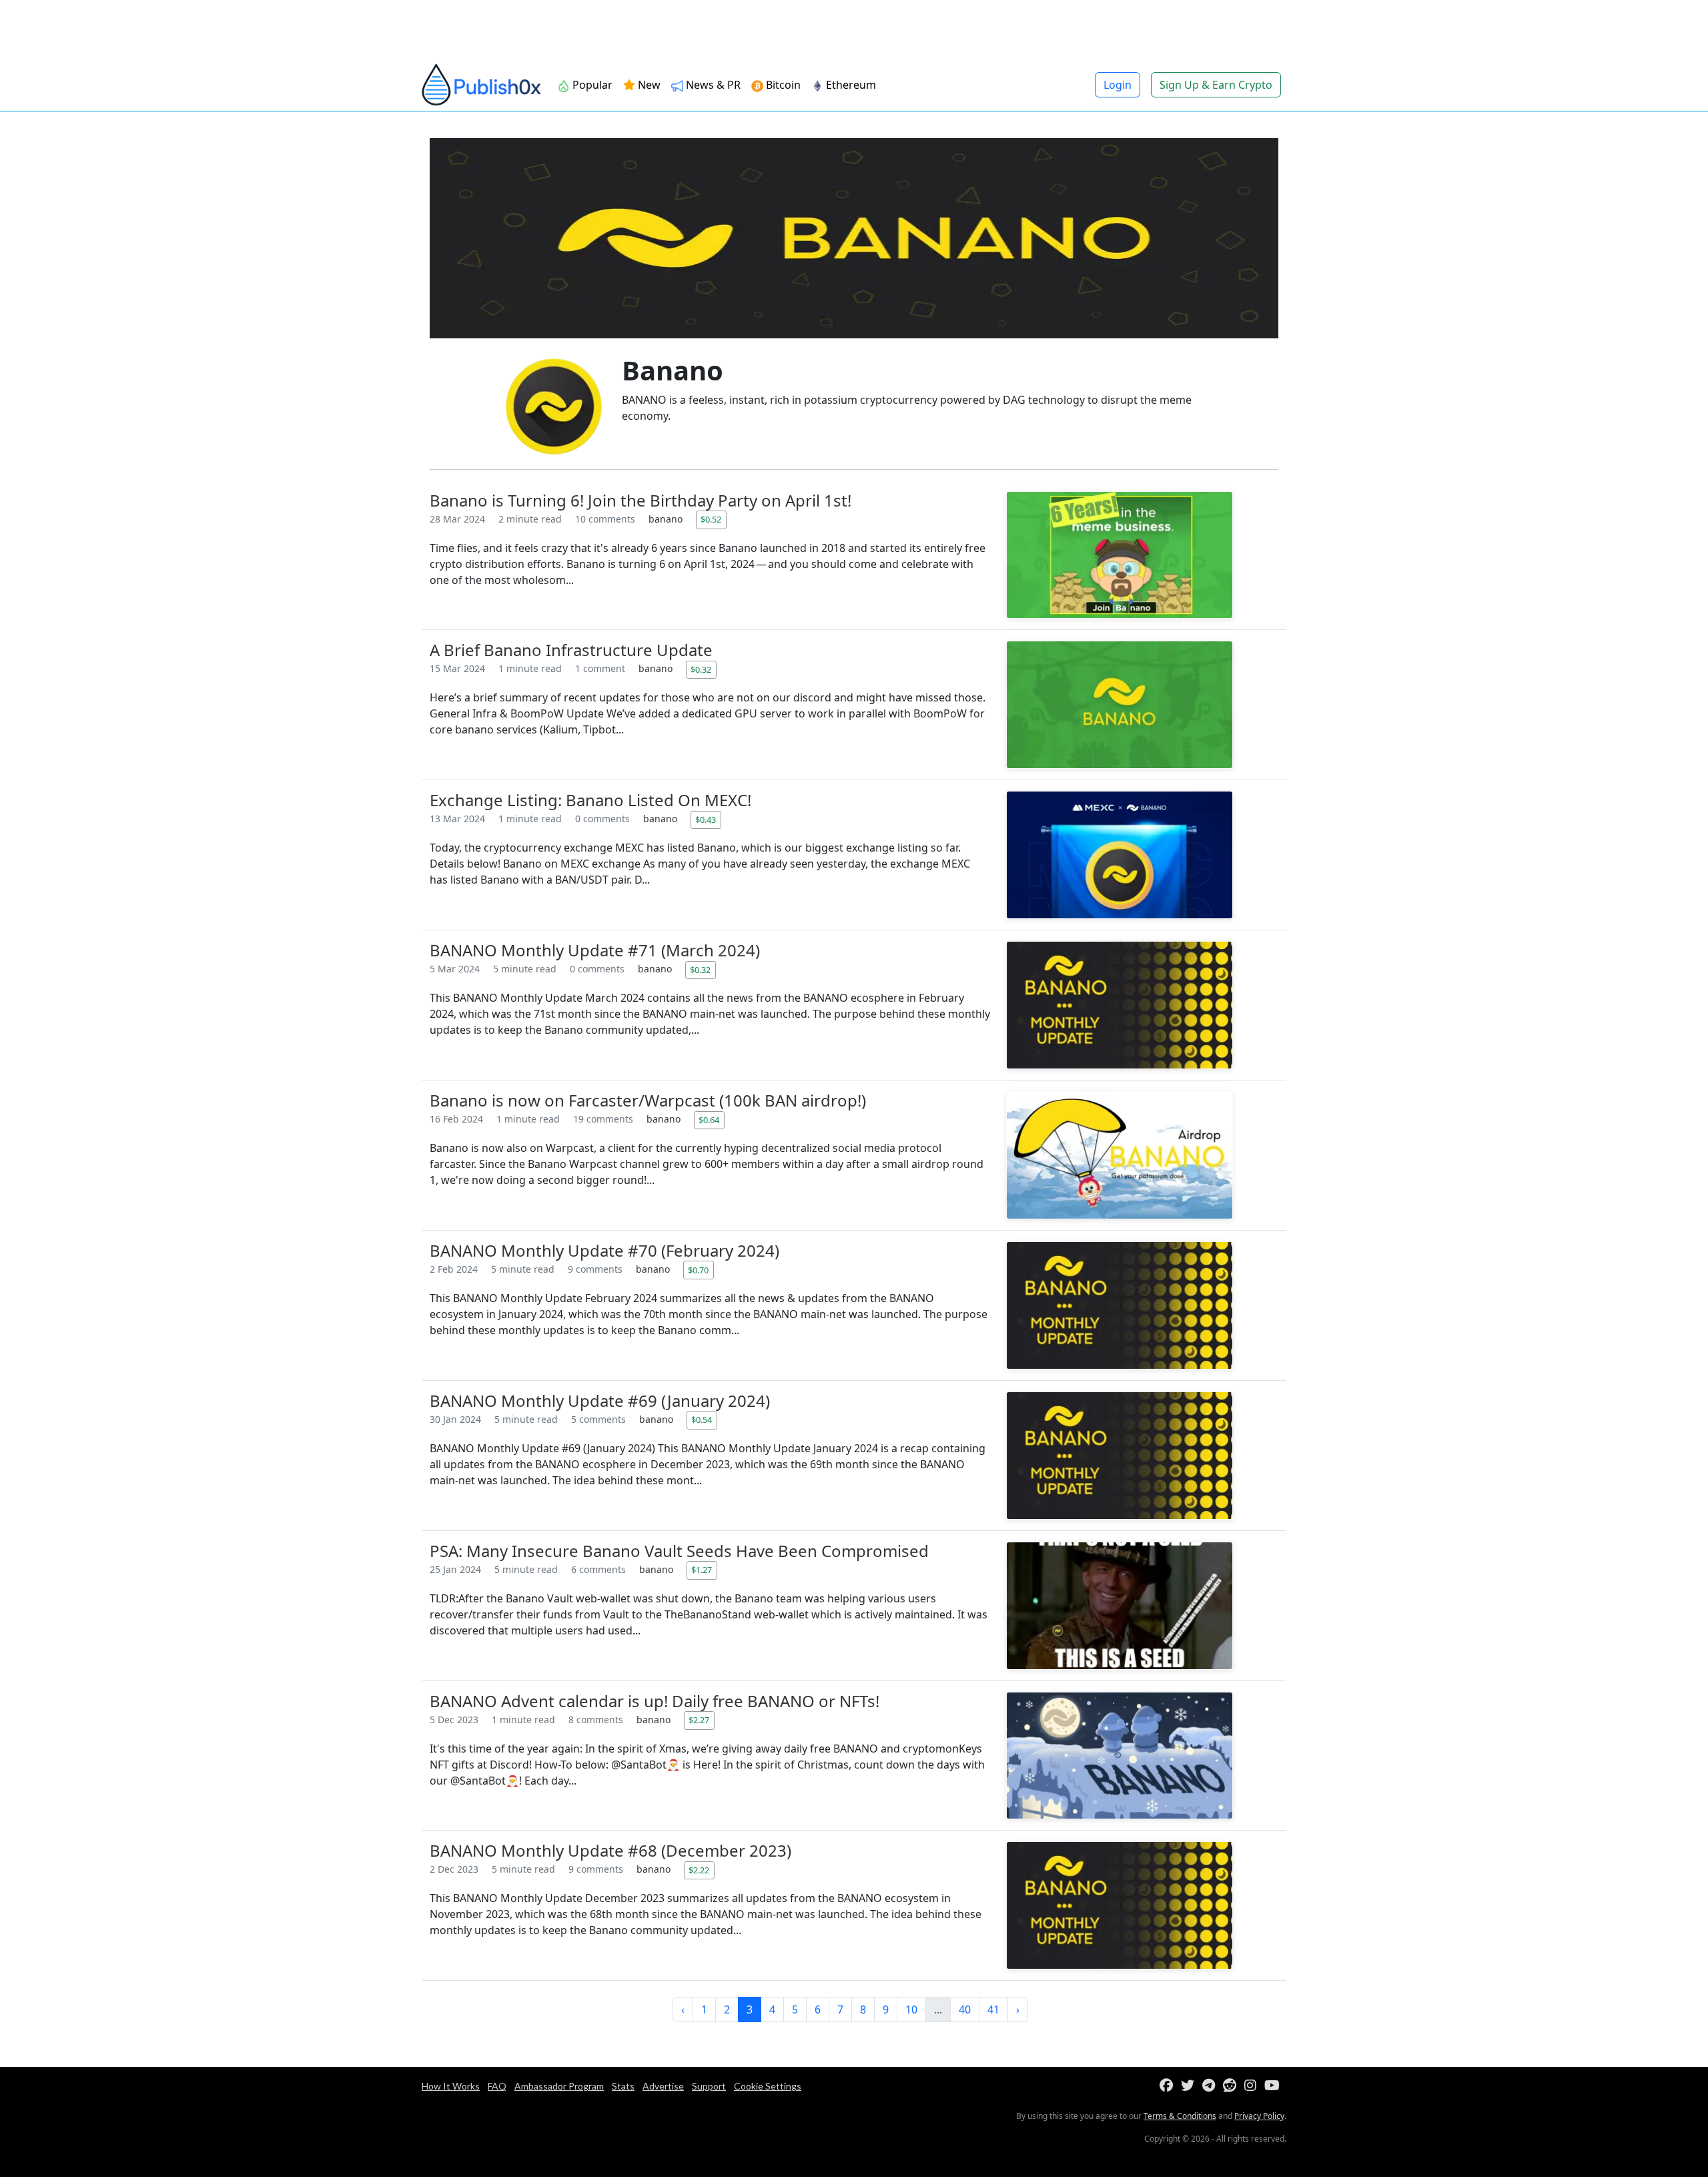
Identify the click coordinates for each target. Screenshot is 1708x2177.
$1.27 (702, 1570)
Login (1118, 85)
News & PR (712, 85)
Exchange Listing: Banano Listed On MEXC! (590, 800)
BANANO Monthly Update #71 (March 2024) (595, 950)
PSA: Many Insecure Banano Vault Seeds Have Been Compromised (679, 1551)
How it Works (451, 2086)
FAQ (497, 2086)
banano (667, 519)
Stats (623, 2086)
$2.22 (699, 1870)
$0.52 (711, 519)
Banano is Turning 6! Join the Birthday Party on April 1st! (640, 500)
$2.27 (699, 1720)
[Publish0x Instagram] (1253, 2086)
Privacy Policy (1259, 2116)
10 (911, 2009)
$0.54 (702, 1420)
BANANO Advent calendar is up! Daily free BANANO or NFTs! (655, 1701)
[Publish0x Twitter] (1190, 2086)
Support (709, 2086)
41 (993, 2009)
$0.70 (698, 1270)
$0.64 (709, 1120)
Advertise (663, 2086)
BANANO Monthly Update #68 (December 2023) (610, 1850)
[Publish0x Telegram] (1211, 2086)
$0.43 (706, 820)
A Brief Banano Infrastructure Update (571, 650)
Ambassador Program (559, 2086)
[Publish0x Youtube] (1275, 2086)
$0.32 (701, 669)
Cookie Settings (768, 2086)
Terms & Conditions (1180, 2116)
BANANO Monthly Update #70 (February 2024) (604, 1250)
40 (965, 2009)
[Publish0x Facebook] (1169, 2086)
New (648, 85)
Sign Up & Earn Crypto (1216, 85)
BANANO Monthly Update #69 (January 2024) (600, 1401)
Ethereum (850, 85)
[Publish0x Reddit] (1232, 2086)
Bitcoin (782, 85)
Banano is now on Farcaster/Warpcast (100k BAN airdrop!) (648, 1100)
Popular (591, 85)
